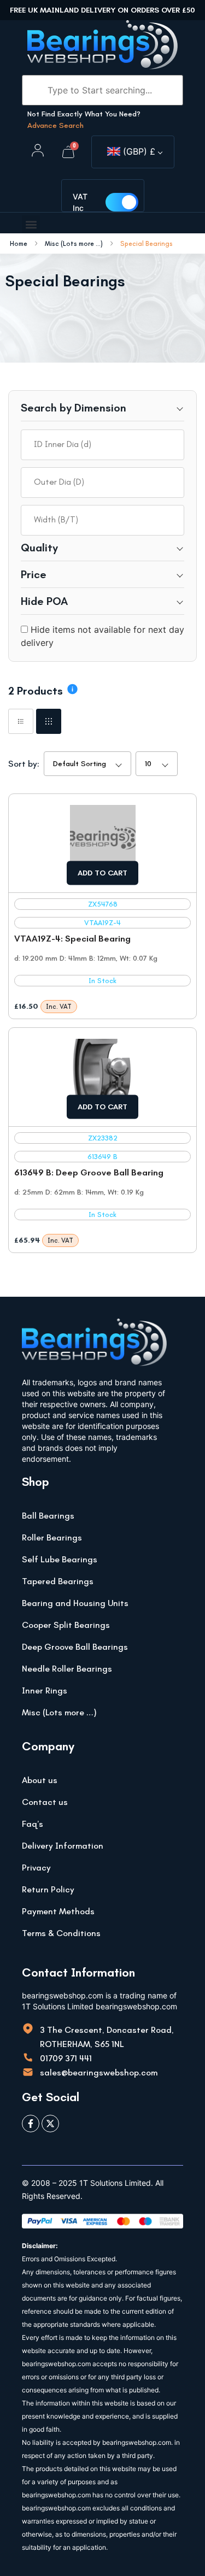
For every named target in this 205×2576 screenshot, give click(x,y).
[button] (31, 224)
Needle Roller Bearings (67, 1669)
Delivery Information (63, 1846)
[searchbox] (102, 444)
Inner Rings (45, 1690)
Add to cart (102, 873)
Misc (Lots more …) (59, 1712)
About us (40, 1780)
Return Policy (48, 1889)
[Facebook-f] (31, 2124)
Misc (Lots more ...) (74, 244)
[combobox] (102, 445)
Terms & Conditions (61, 1933)
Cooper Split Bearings (66, 1625)
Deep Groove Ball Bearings (75, 1647)
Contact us (45, 1802)
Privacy (36, 1868)
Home (19, 244)
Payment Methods (58, 1911)
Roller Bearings (52, 1537)
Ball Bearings (48, 1516)
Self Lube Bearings (60, 1559)
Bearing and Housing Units (75, 1603)
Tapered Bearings (58, 1581)
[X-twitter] (50, 2124)
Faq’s (33, 1824)
